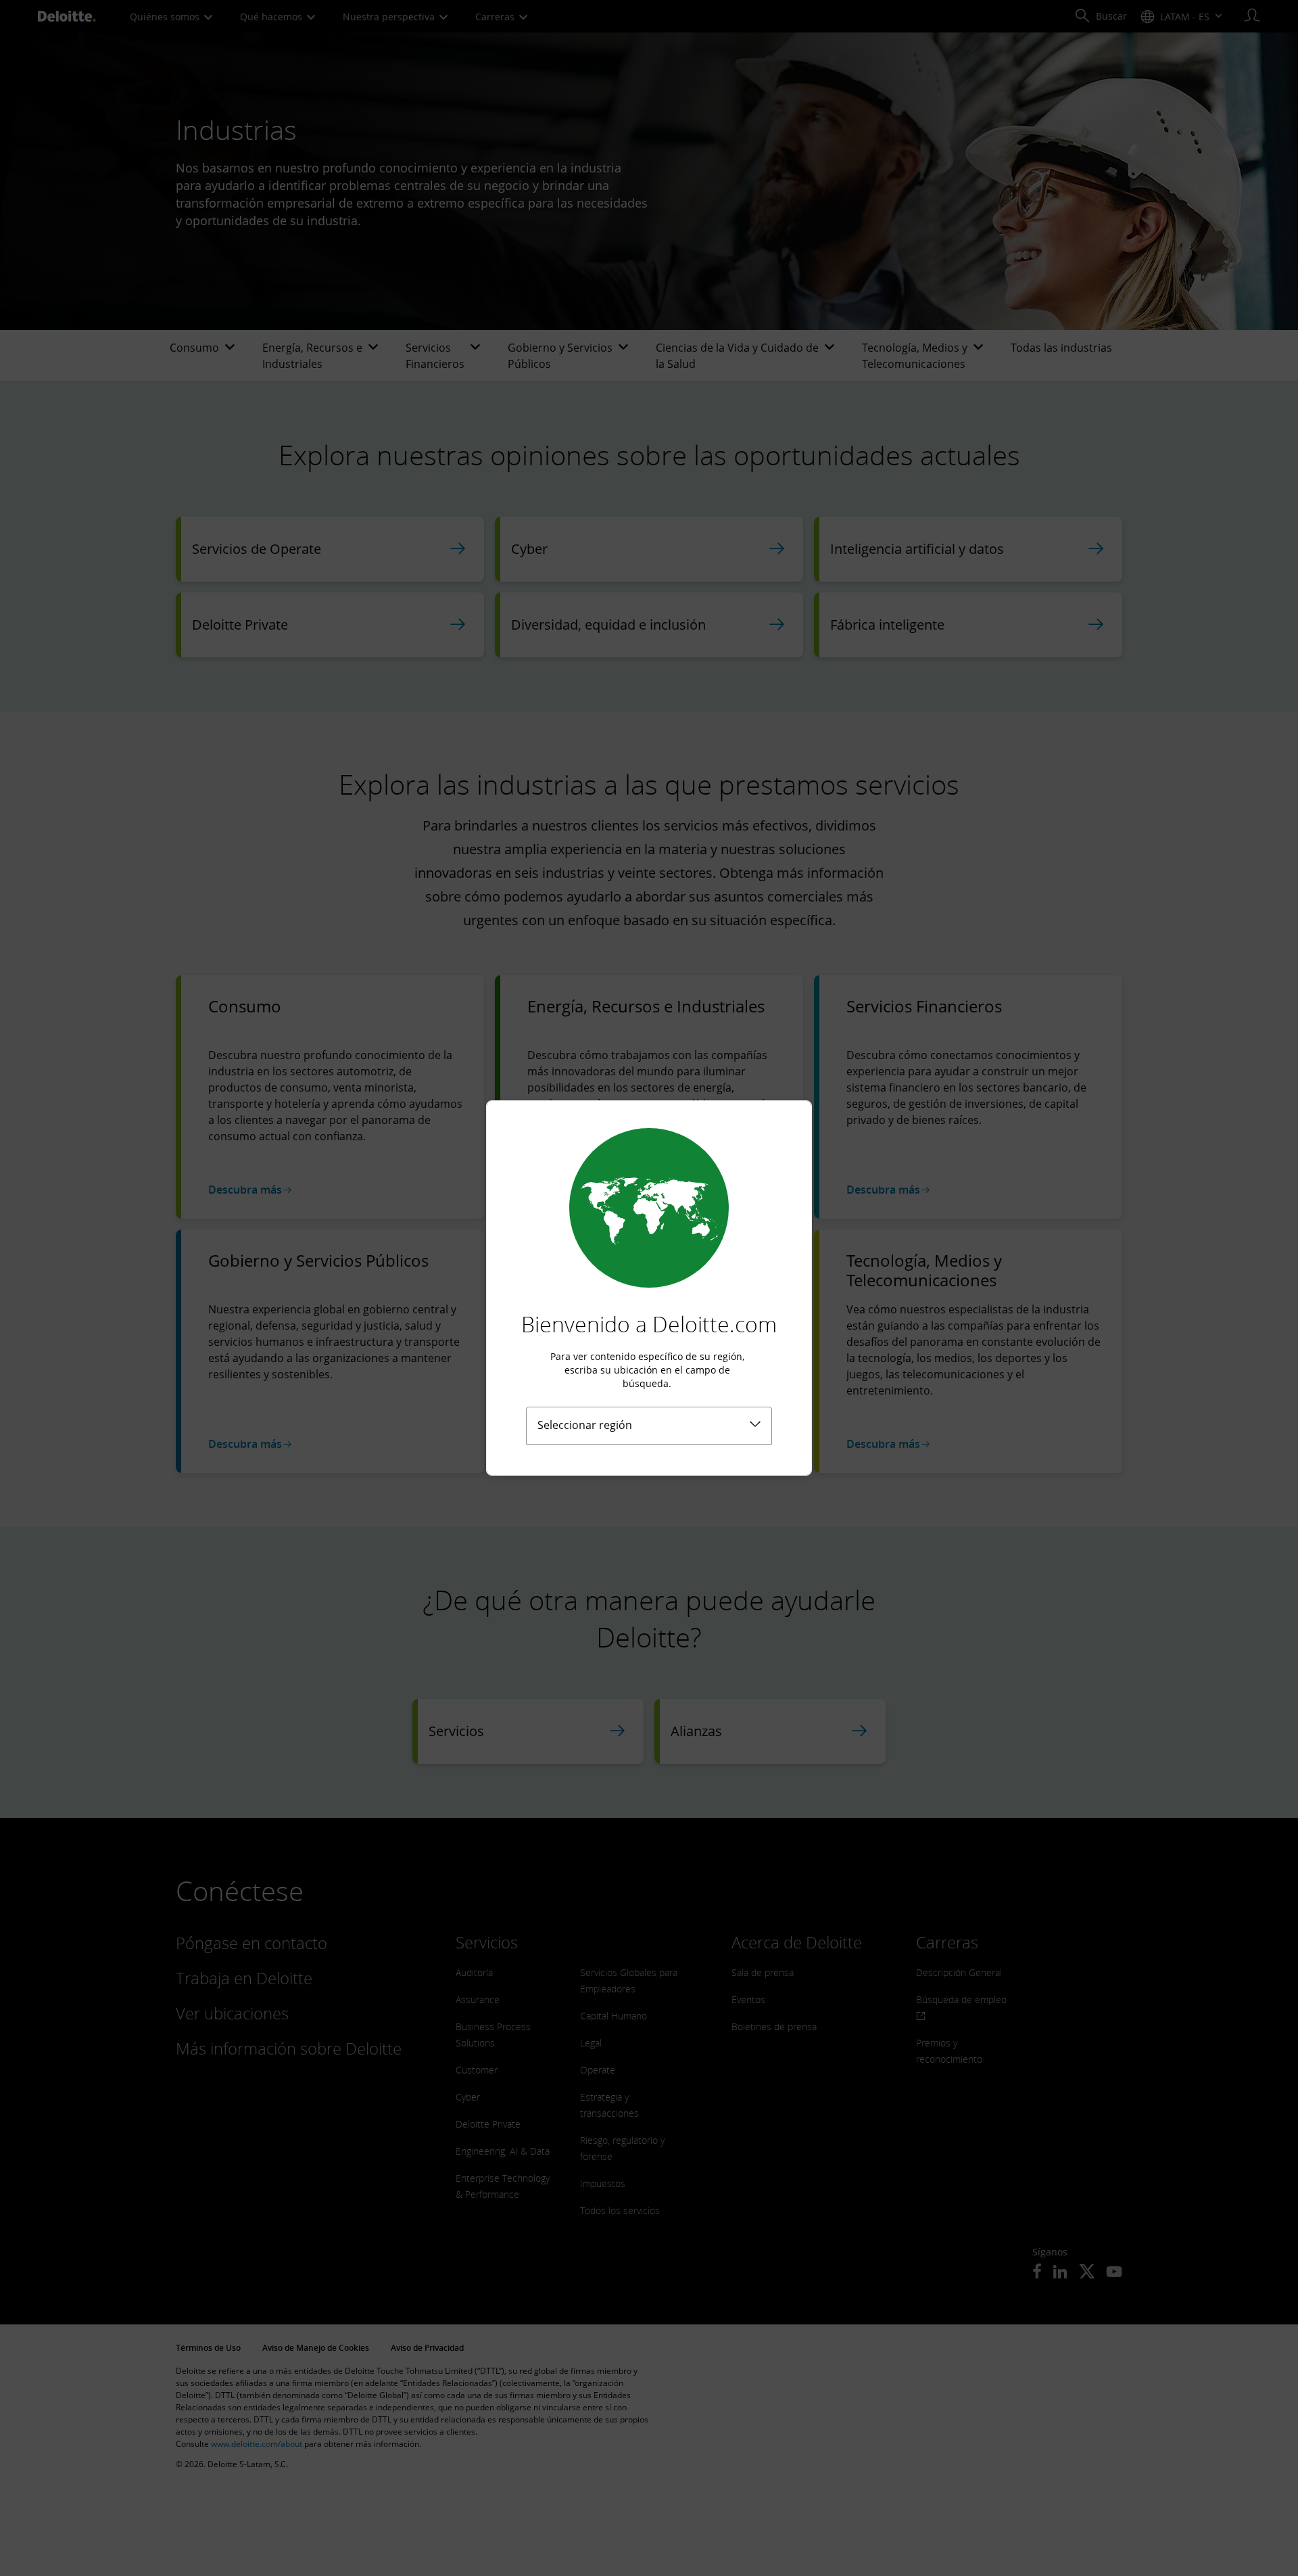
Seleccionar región (585, 1425)
